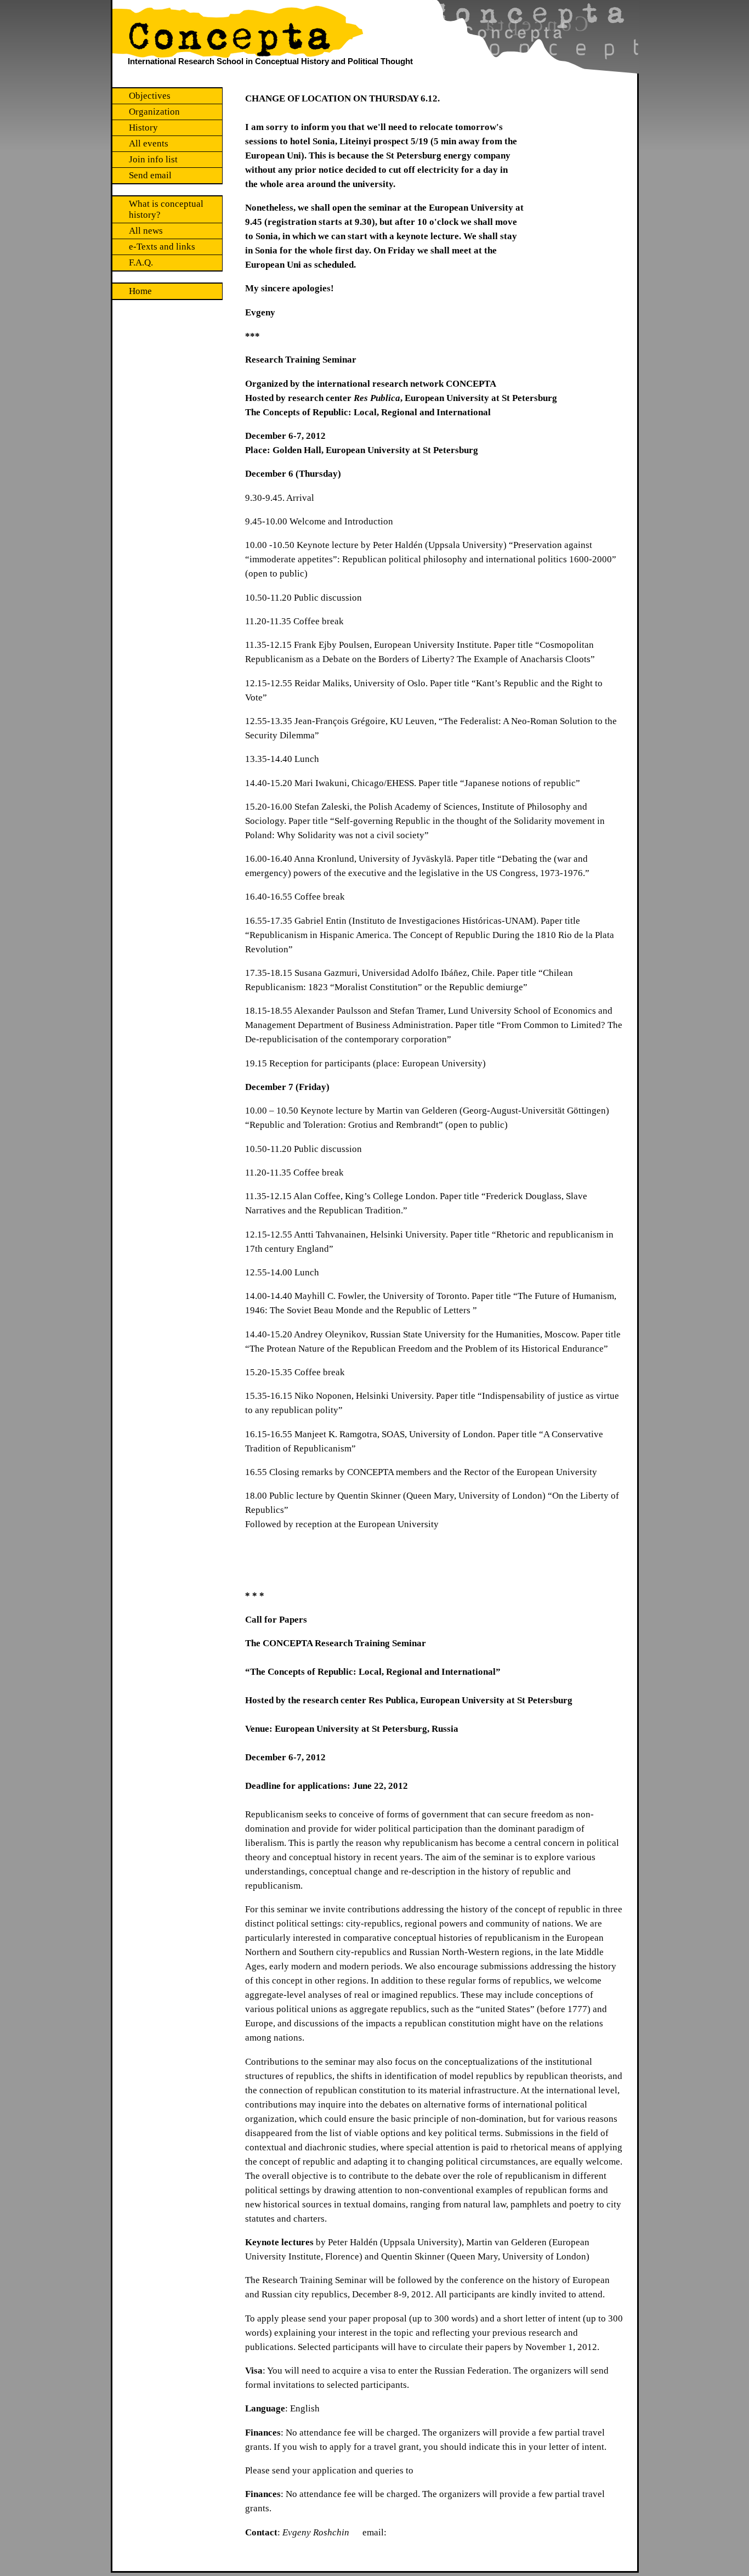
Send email (150, 175)
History (143, 128)
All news (146, 231)
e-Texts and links (162, 247)
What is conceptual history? (166, 209)
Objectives (150, 96)
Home (140, 291)
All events (149, 143)
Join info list (153, 159)
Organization (154, 112)
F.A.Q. (141, 262)
